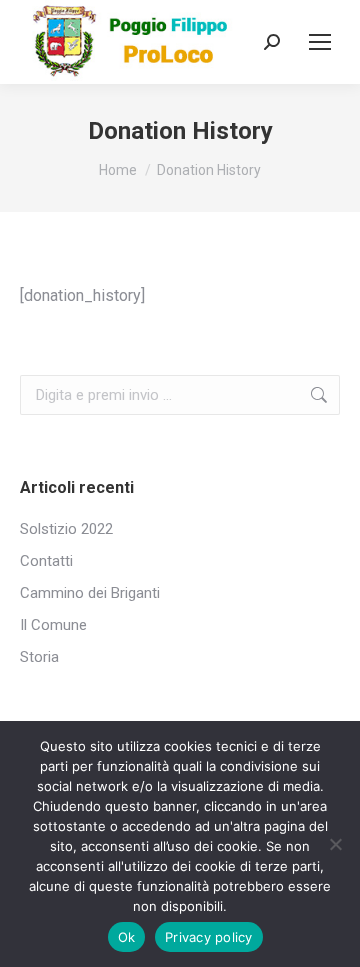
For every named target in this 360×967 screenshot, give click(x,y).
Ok (127, 937)
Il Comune (53, 625)
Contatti (46, 561)
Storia (39, 657)
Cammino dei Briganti (90, 593)
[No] (335, 844)
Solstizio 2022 (66, 529)
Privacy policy (209, 937)
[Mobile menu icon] (320, 42)
